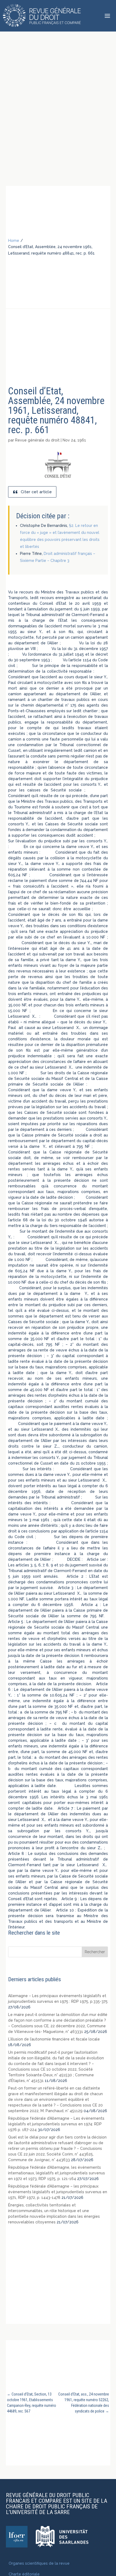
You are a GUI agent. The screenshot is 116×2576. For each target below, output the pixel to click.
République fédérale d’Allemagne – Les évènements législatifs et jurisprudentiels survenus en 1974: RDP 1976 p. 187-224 (56, 2124)
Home (14, 241)
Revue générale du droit (37, 440)
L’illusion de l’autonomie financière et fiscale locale (54, 2039)
